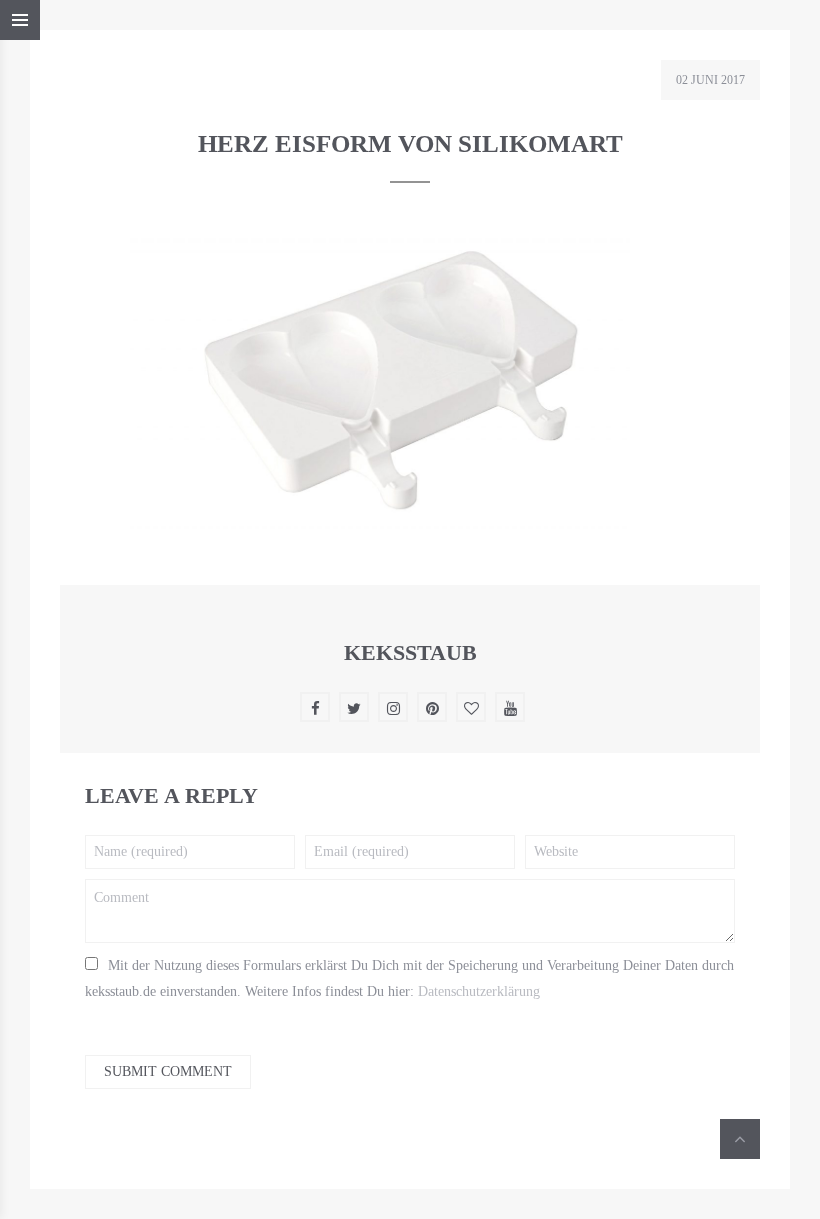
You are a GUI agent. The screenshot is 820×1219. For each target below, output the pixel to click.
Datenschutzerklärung (479, 991)
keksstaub (410, 652)
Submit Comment (168, 1071)
